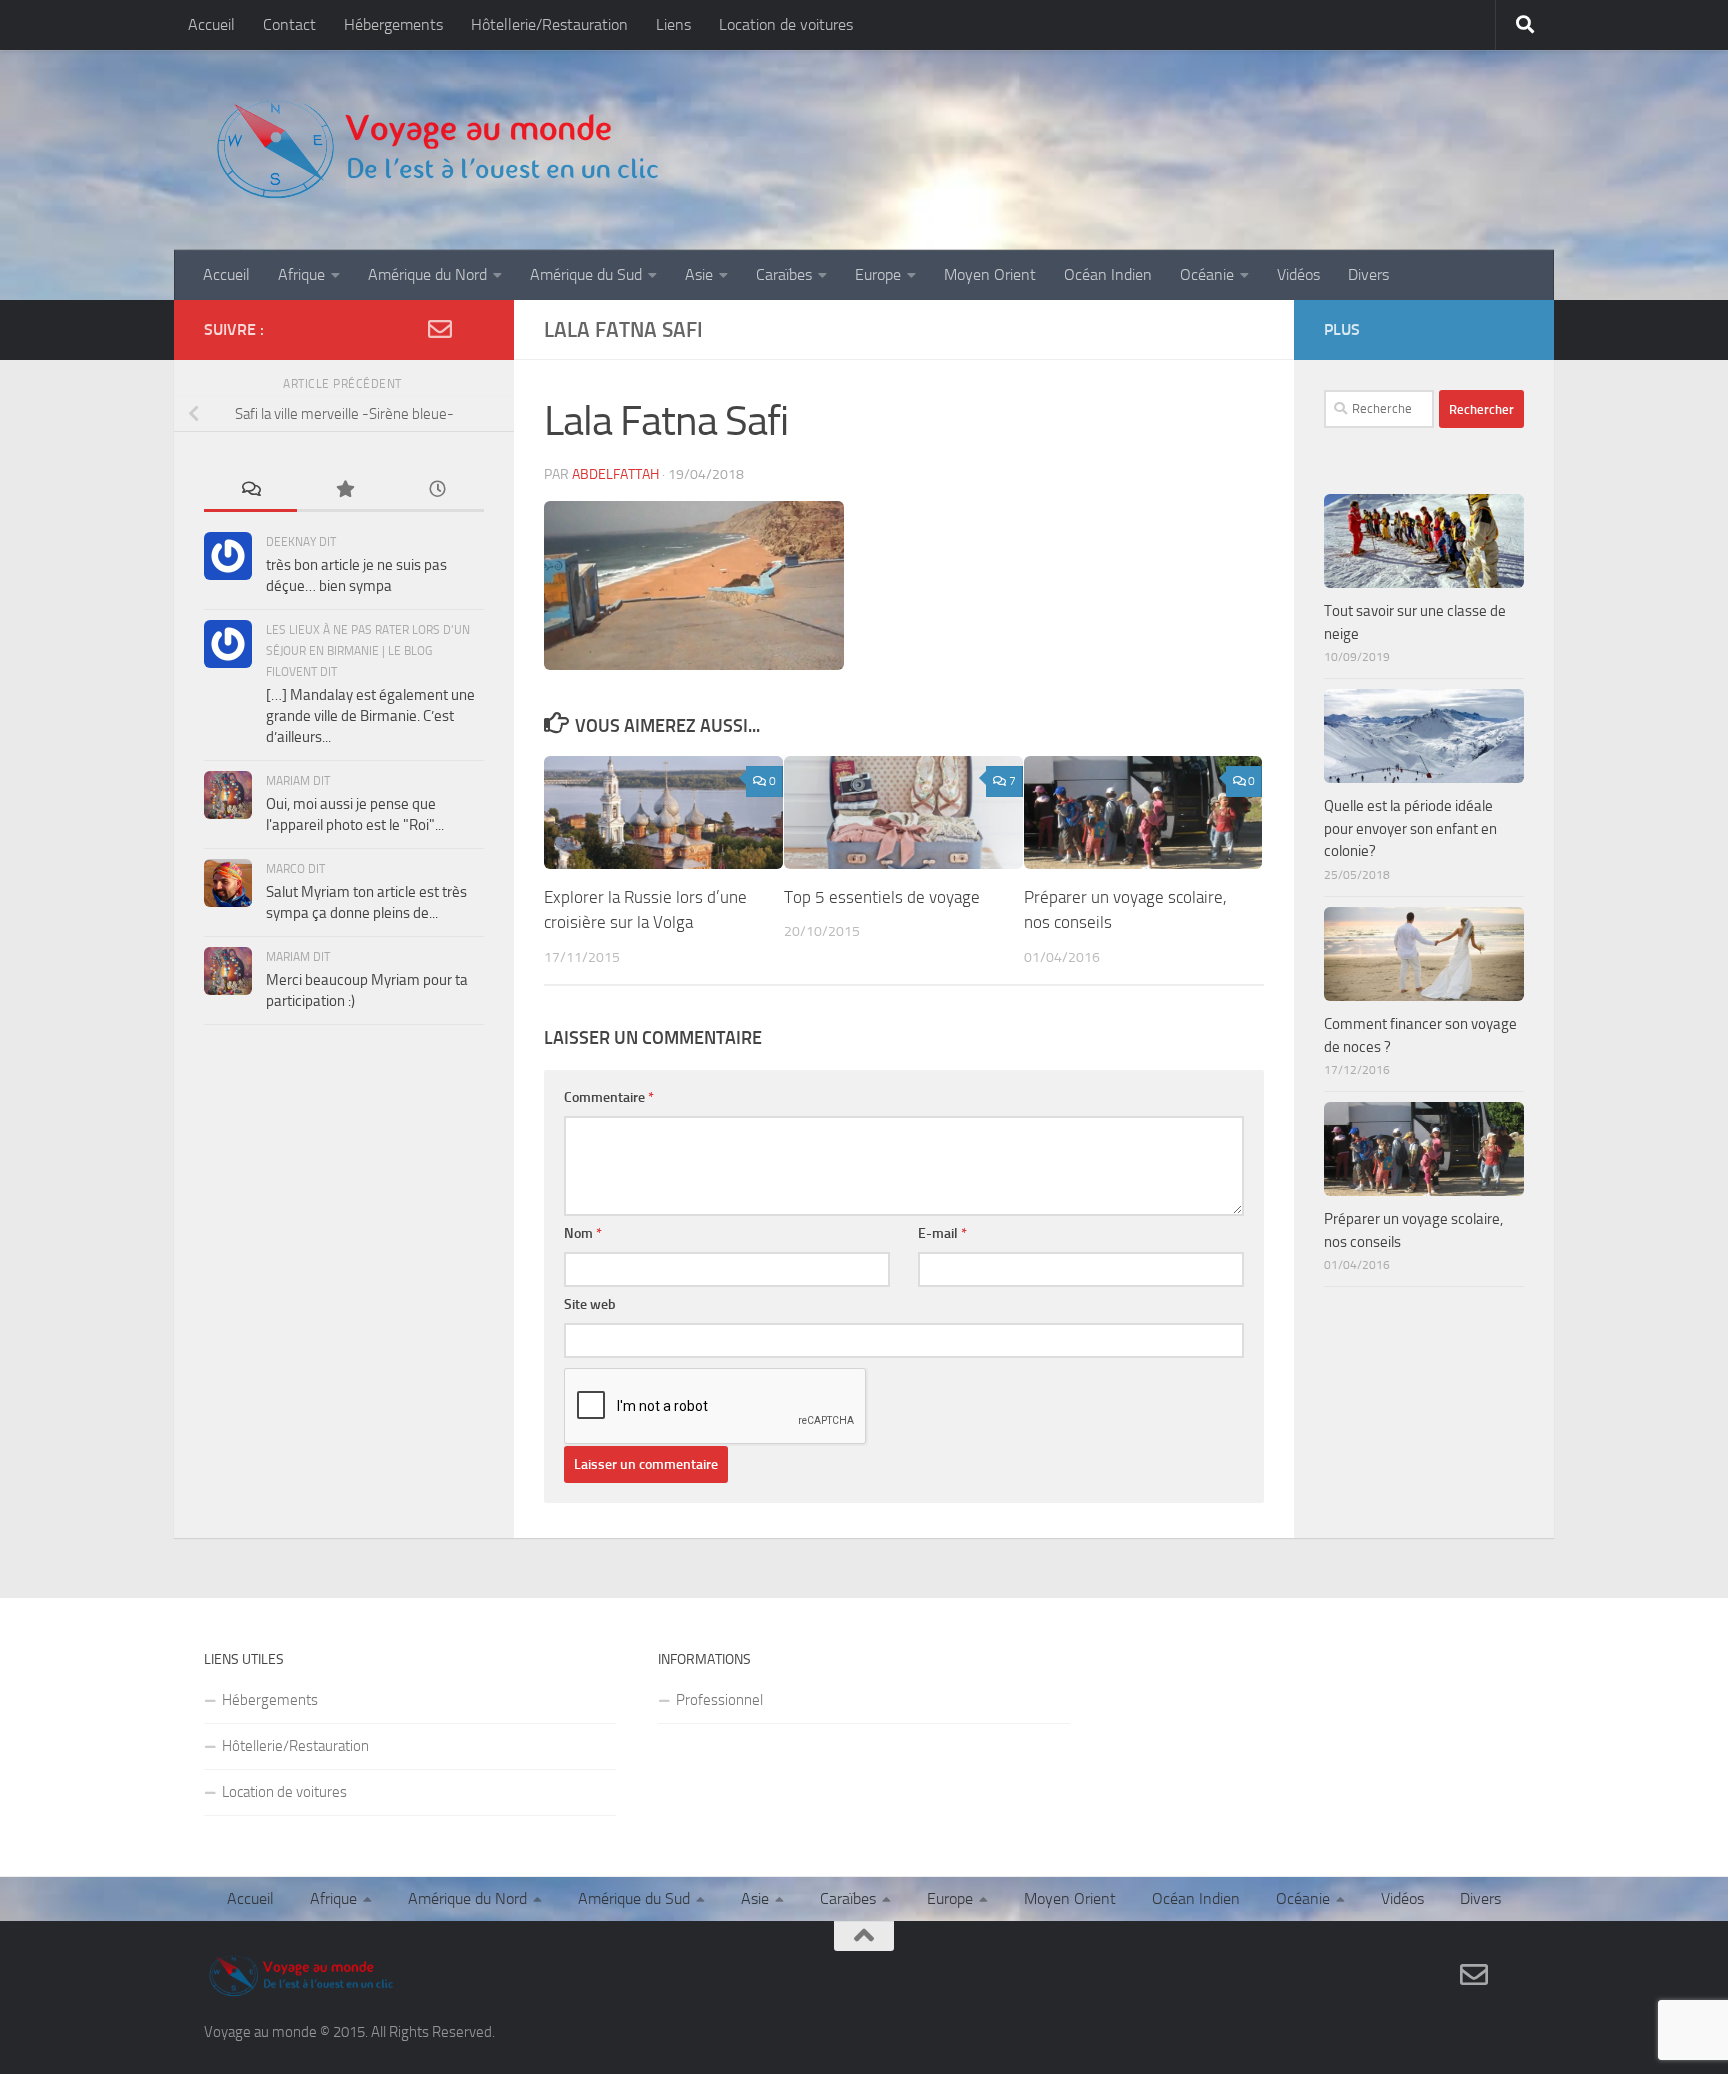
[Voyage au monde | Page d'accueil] (436, 150)
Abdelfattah (615, 474)
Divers (1368, 274)
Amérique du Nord (427, 274)
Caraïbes (784, 274)
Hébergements (393, 24)
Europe (878, 274)
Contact (289, 24)
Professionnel (719, 1700)
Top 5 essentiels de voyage (882, 897)
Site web (590, 1304)
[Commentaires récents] (250, 490)
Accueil (211, 24)
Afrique (301, 274)
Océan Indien (1108, 274)
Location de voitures (786, 24)
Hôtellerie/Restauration (549, 24)
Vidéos (1298, 274)
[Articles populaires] (343, 490)
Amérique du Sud (586, 274)
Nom (583, 1233)
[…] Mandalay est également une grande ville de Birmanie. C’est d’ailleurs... (370, 716)
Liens (673, 24)
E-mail (942, 1233)
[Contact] (440, 329)
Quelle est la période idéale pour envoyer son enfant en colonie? (1410, 828)
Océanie (1207, 274)
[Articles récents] (437, 490)
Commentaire (609, 1097)
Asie (699, 274)
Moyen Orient (990, 274)
